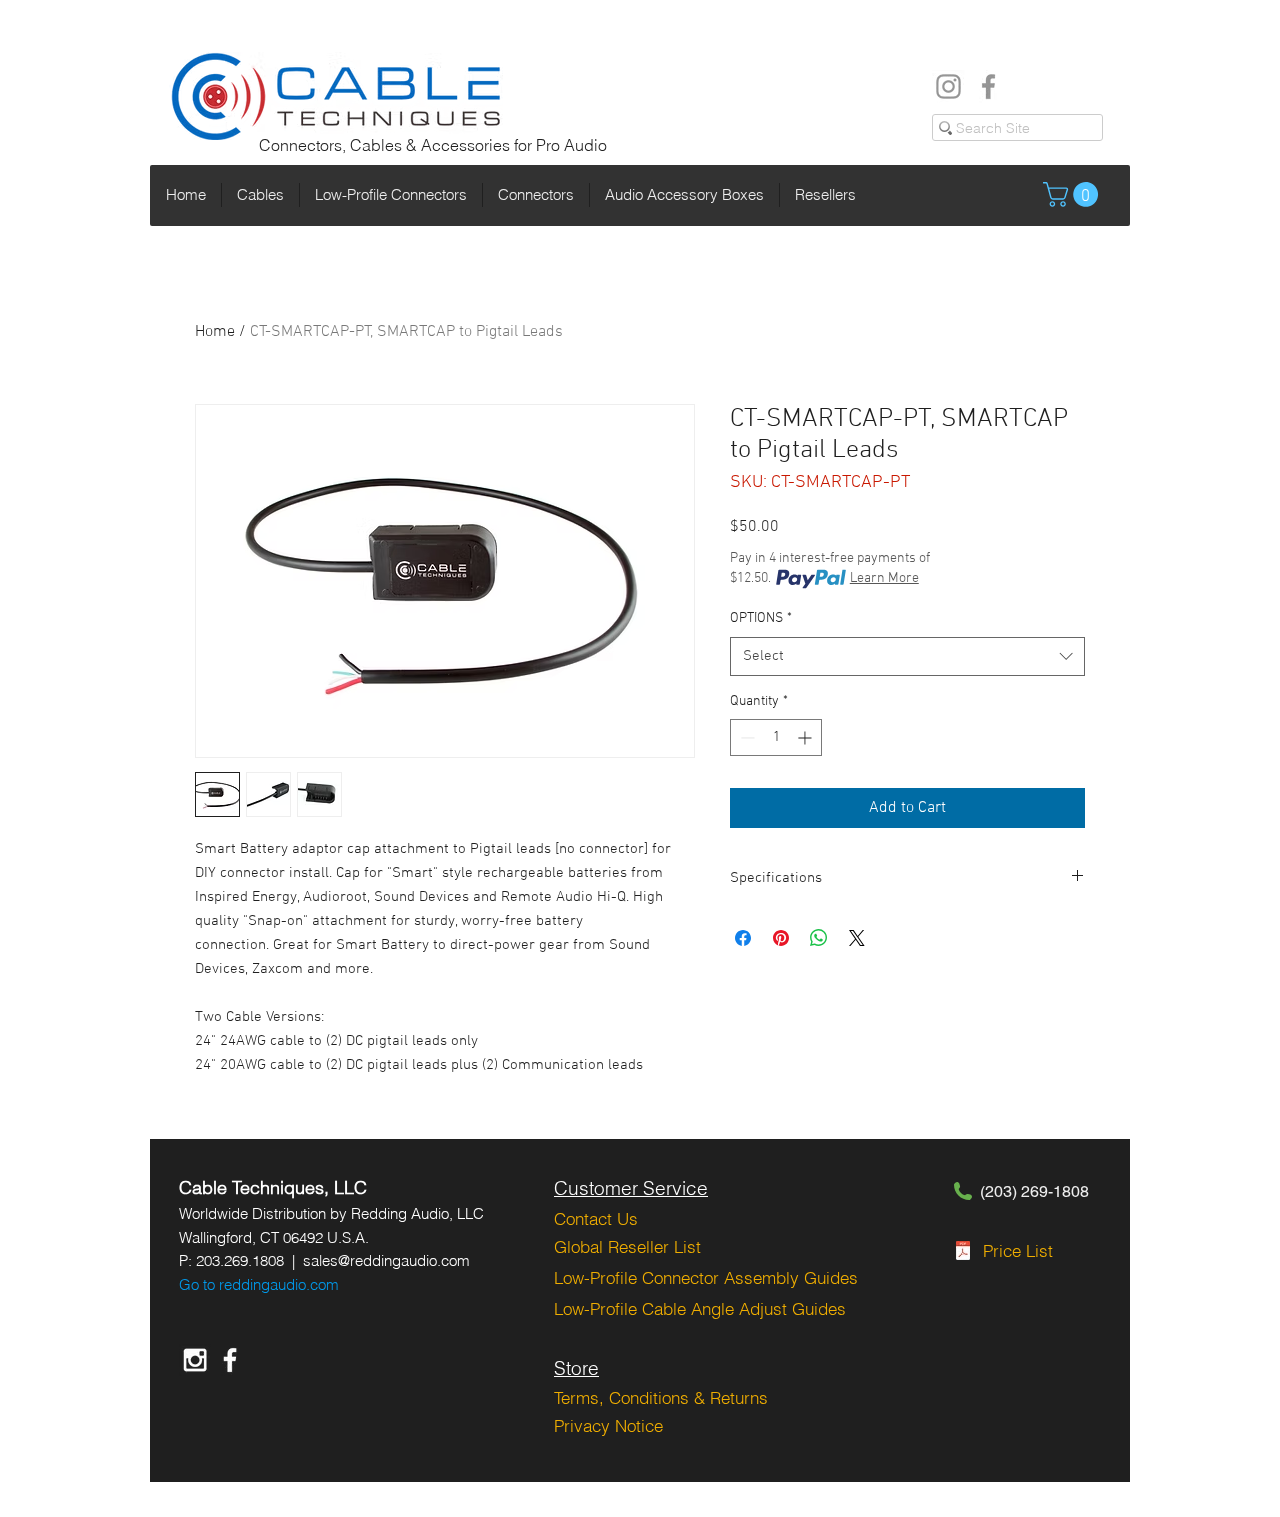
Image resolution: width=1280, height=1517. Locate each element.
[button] (1073, 194)
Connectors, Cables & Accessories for (397, 145)
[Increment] (806, 737)
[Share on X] (857, 938)
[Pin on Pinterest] (781, 938)
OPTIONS (761, 618)
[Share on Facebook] (743, 938)
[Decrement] (745, 737)
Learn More (884, 578)
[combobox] (907, 656)
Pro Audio (571, 145)
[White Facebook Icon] (230, 1360)
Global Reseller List (627, 1246)
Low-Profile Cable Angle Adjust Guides (700, 1308)
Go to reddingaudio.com (259, 1284)
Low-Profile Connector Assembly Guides (706, 1277)
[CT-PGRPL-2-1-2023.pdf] (963, 1253)
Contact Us (596, 1218)
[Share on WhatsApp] (819, 938)
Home (215, 332)
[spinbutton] (776, 737)
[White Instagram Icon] (195, 1360)
